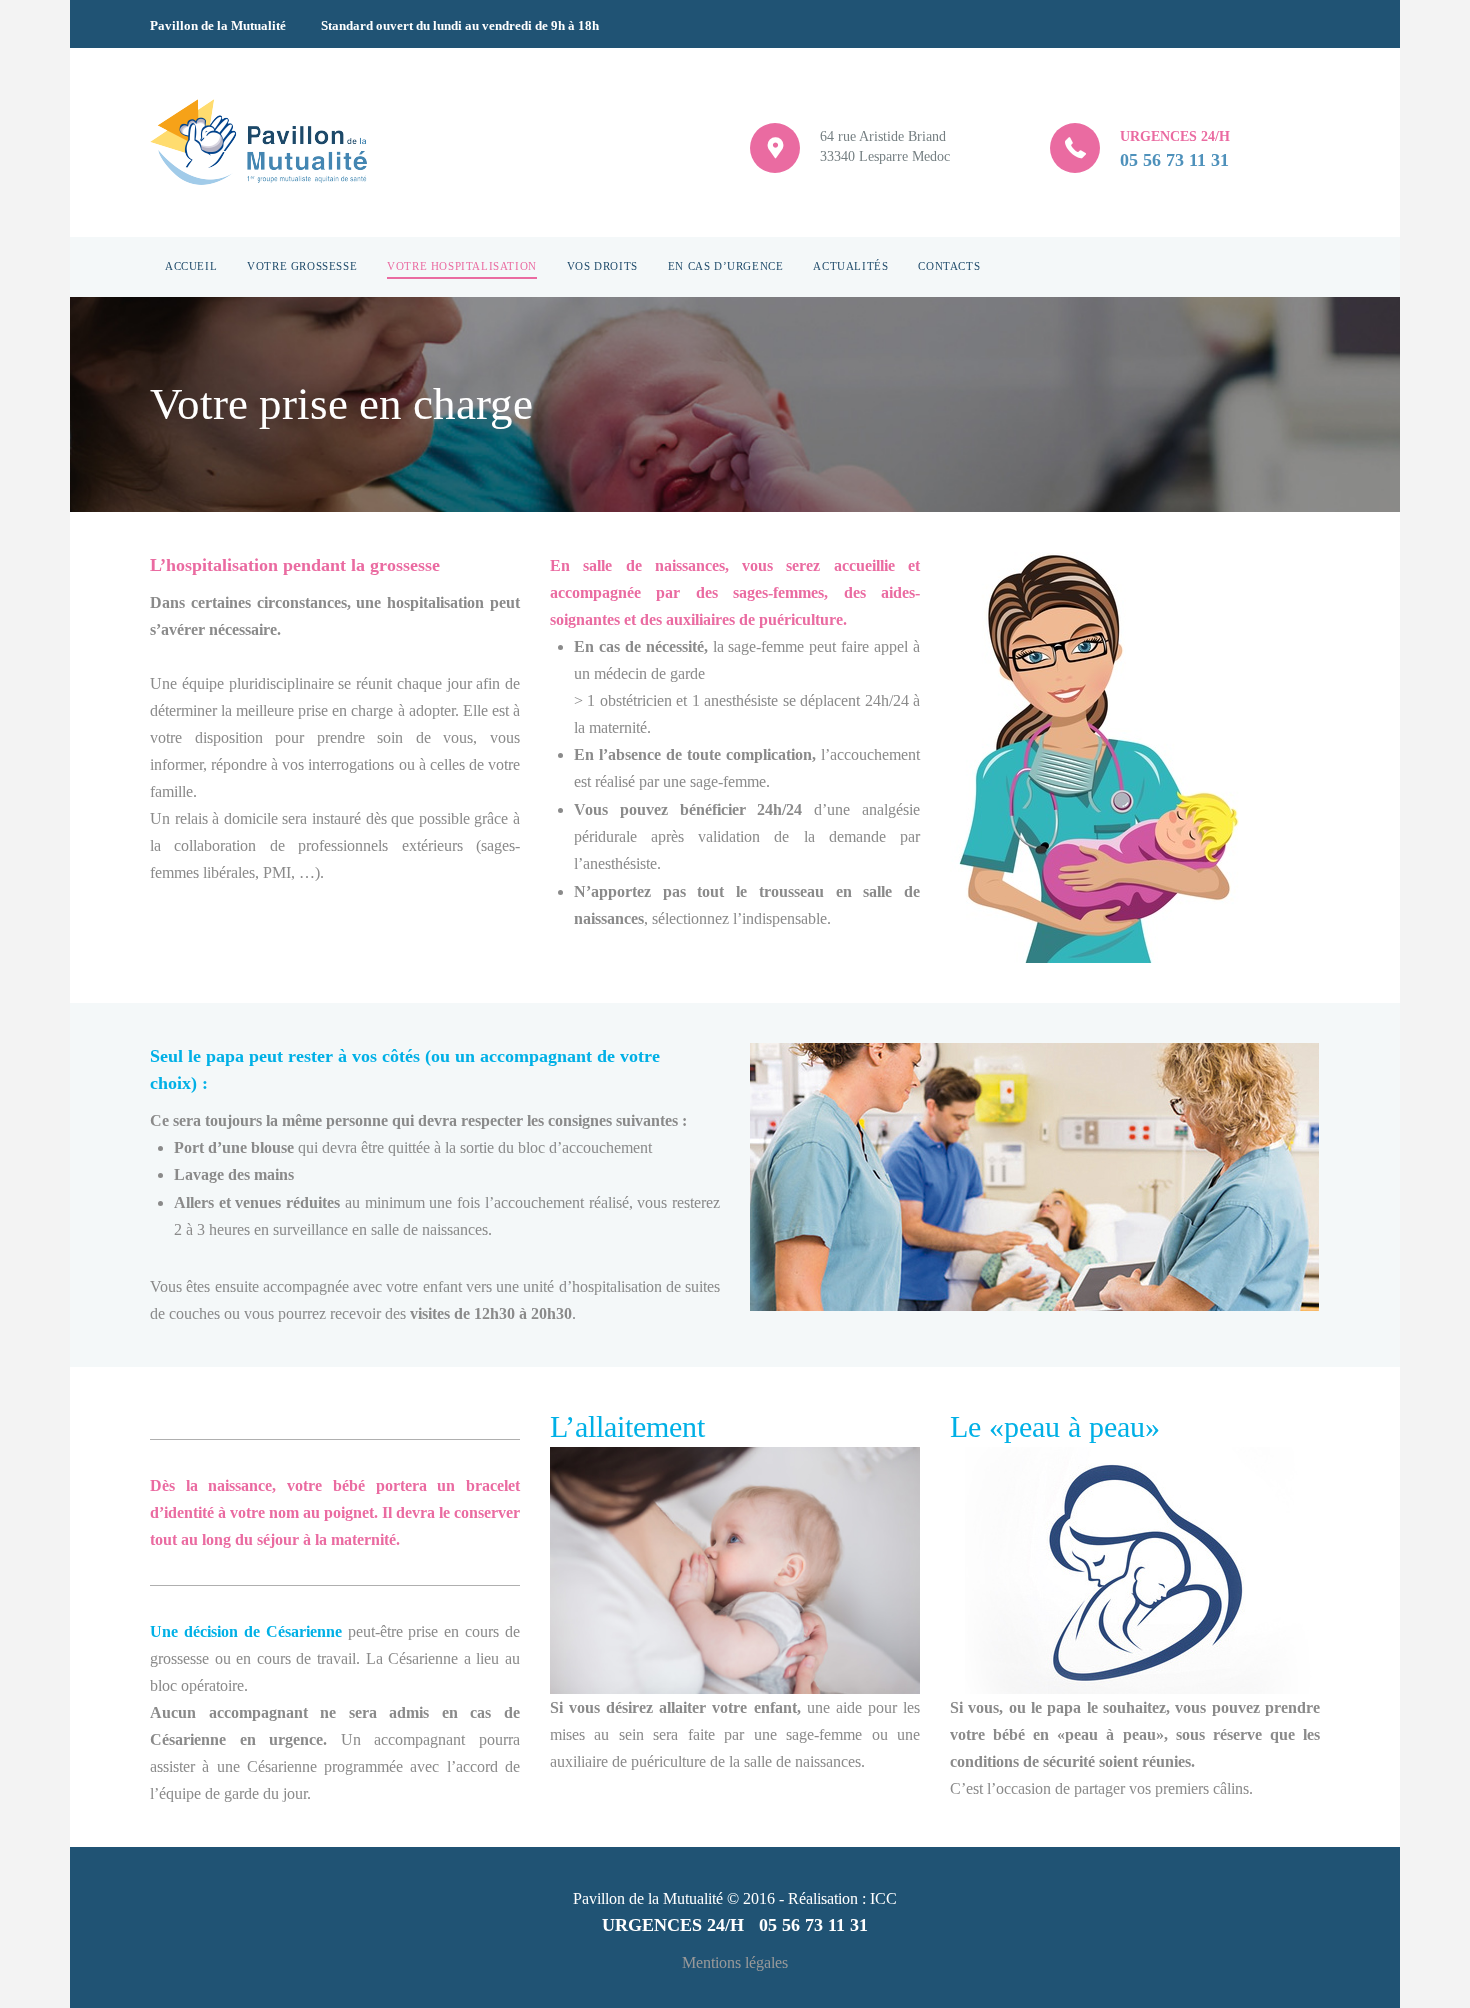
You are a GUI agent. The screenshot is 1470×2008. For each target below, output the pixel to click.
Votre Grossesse (302, 266)
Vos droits (602, 266)
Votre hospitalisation (462, 266)
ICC (883, 1898)
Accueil (191, 266)
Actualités (850, 266)
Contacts (949, 266)
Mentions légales (735, 1962)
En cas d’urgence (726, 266)
